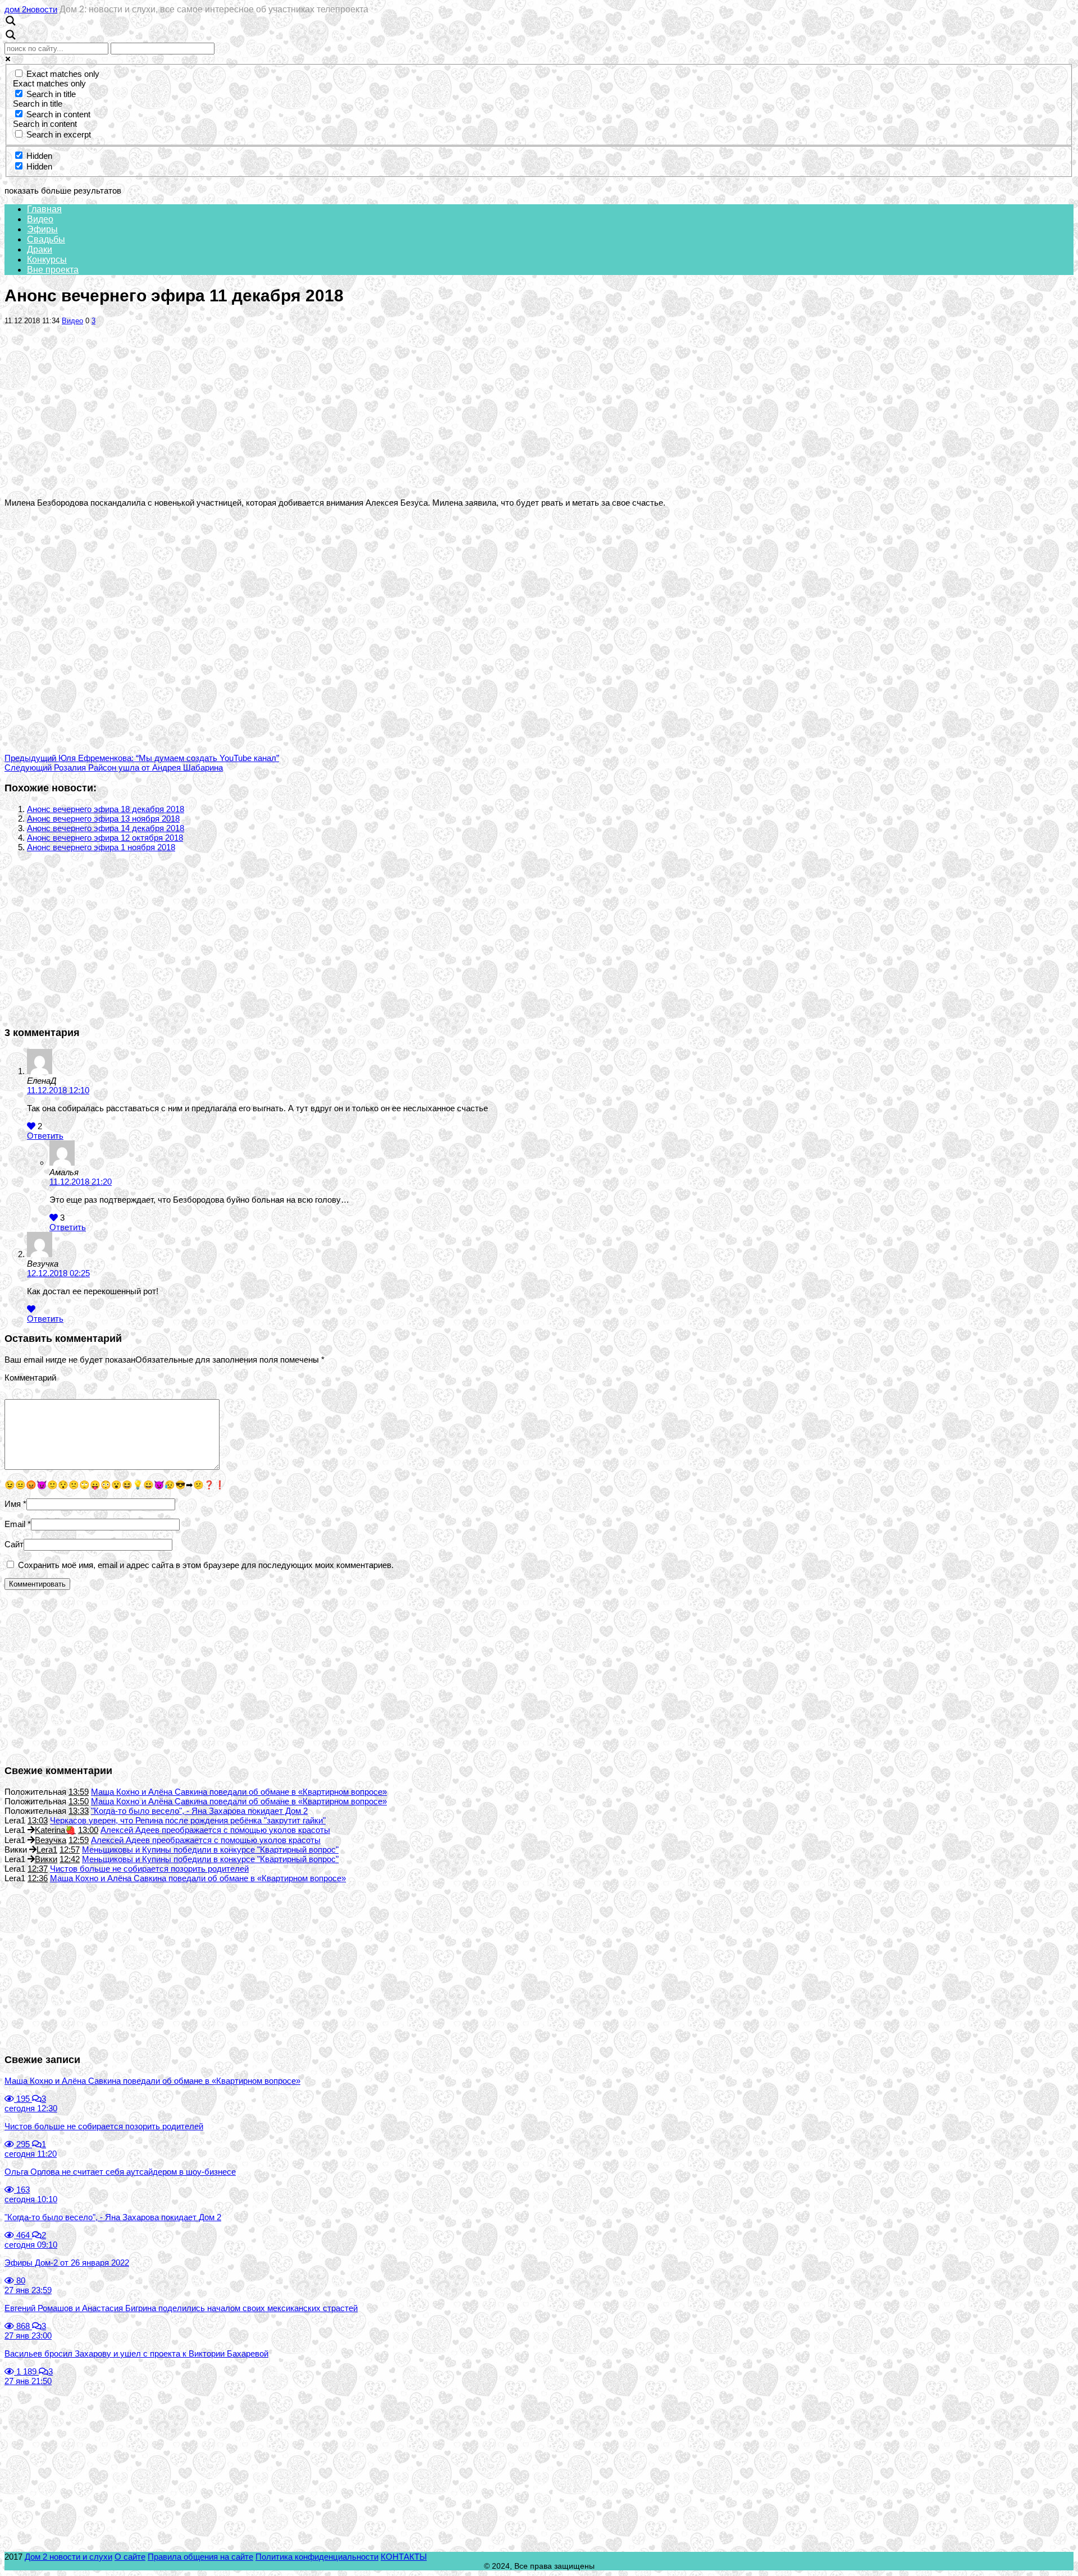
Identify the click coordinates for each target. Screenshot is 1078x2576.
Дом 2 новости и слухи (68, 2557)
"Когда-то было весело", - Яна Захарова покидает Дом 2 (199, 1811)
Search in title (51, 94)
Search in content (58, 114)
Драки (40, 249)
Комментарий (30, 1378)
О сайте (130, 2557)
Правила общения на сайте (200, 2557)
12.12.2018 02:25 (58, 1273)
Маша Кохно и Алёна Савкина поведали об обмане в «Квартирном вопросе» (239, 1792)
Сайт (14, 1544)
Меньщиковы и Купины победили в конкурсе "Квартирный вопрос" (210, 1850)
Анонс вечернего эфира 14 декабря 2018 (106, 828)
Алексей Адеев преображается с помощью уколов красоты (215, 1830)
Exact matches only (63, 74)
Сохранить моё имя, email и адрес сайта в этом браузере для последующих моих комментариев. (206, 1565)
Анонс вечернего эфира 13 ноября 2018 (103, 819)
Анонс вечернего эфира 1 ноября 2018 (101, 847)
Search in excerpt (59, 134)
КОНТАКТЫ (404, 2557)
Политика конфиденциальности (317, 2557)
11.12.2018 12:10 (58, 1090)
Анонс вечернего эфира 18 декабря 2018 (106, 809)
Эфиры (42, 229)
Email (15, 1524)
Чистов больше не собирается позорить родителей (149, 1869)
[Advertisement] (539, 411)
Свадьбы (46, 239)
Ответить (45, 1136)
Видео (40, 219)
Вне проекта (53, 270)
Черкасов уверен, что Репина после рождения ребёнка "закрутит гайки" (188, 1820)
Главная (44, 209)
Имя (13, 1504)
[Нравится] (31, 1126)
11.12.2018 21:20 (81, 1182)
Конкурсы (47, 260)
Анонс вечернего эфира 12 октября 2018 (105, 838)
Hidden (39, 156)
